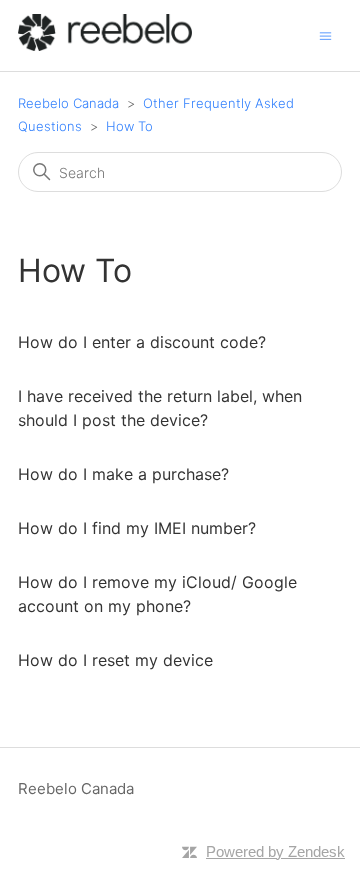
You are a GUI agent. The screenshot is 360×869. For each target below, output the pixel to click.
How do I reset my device (115, 660)
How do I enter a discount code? (142, 342)
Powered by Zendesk (275, 851)
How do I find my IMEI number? (137, 528)
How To (129, 126)
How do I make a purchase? (123, 474)
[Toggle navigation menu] (325, 34)
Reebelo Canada (68, 103)
